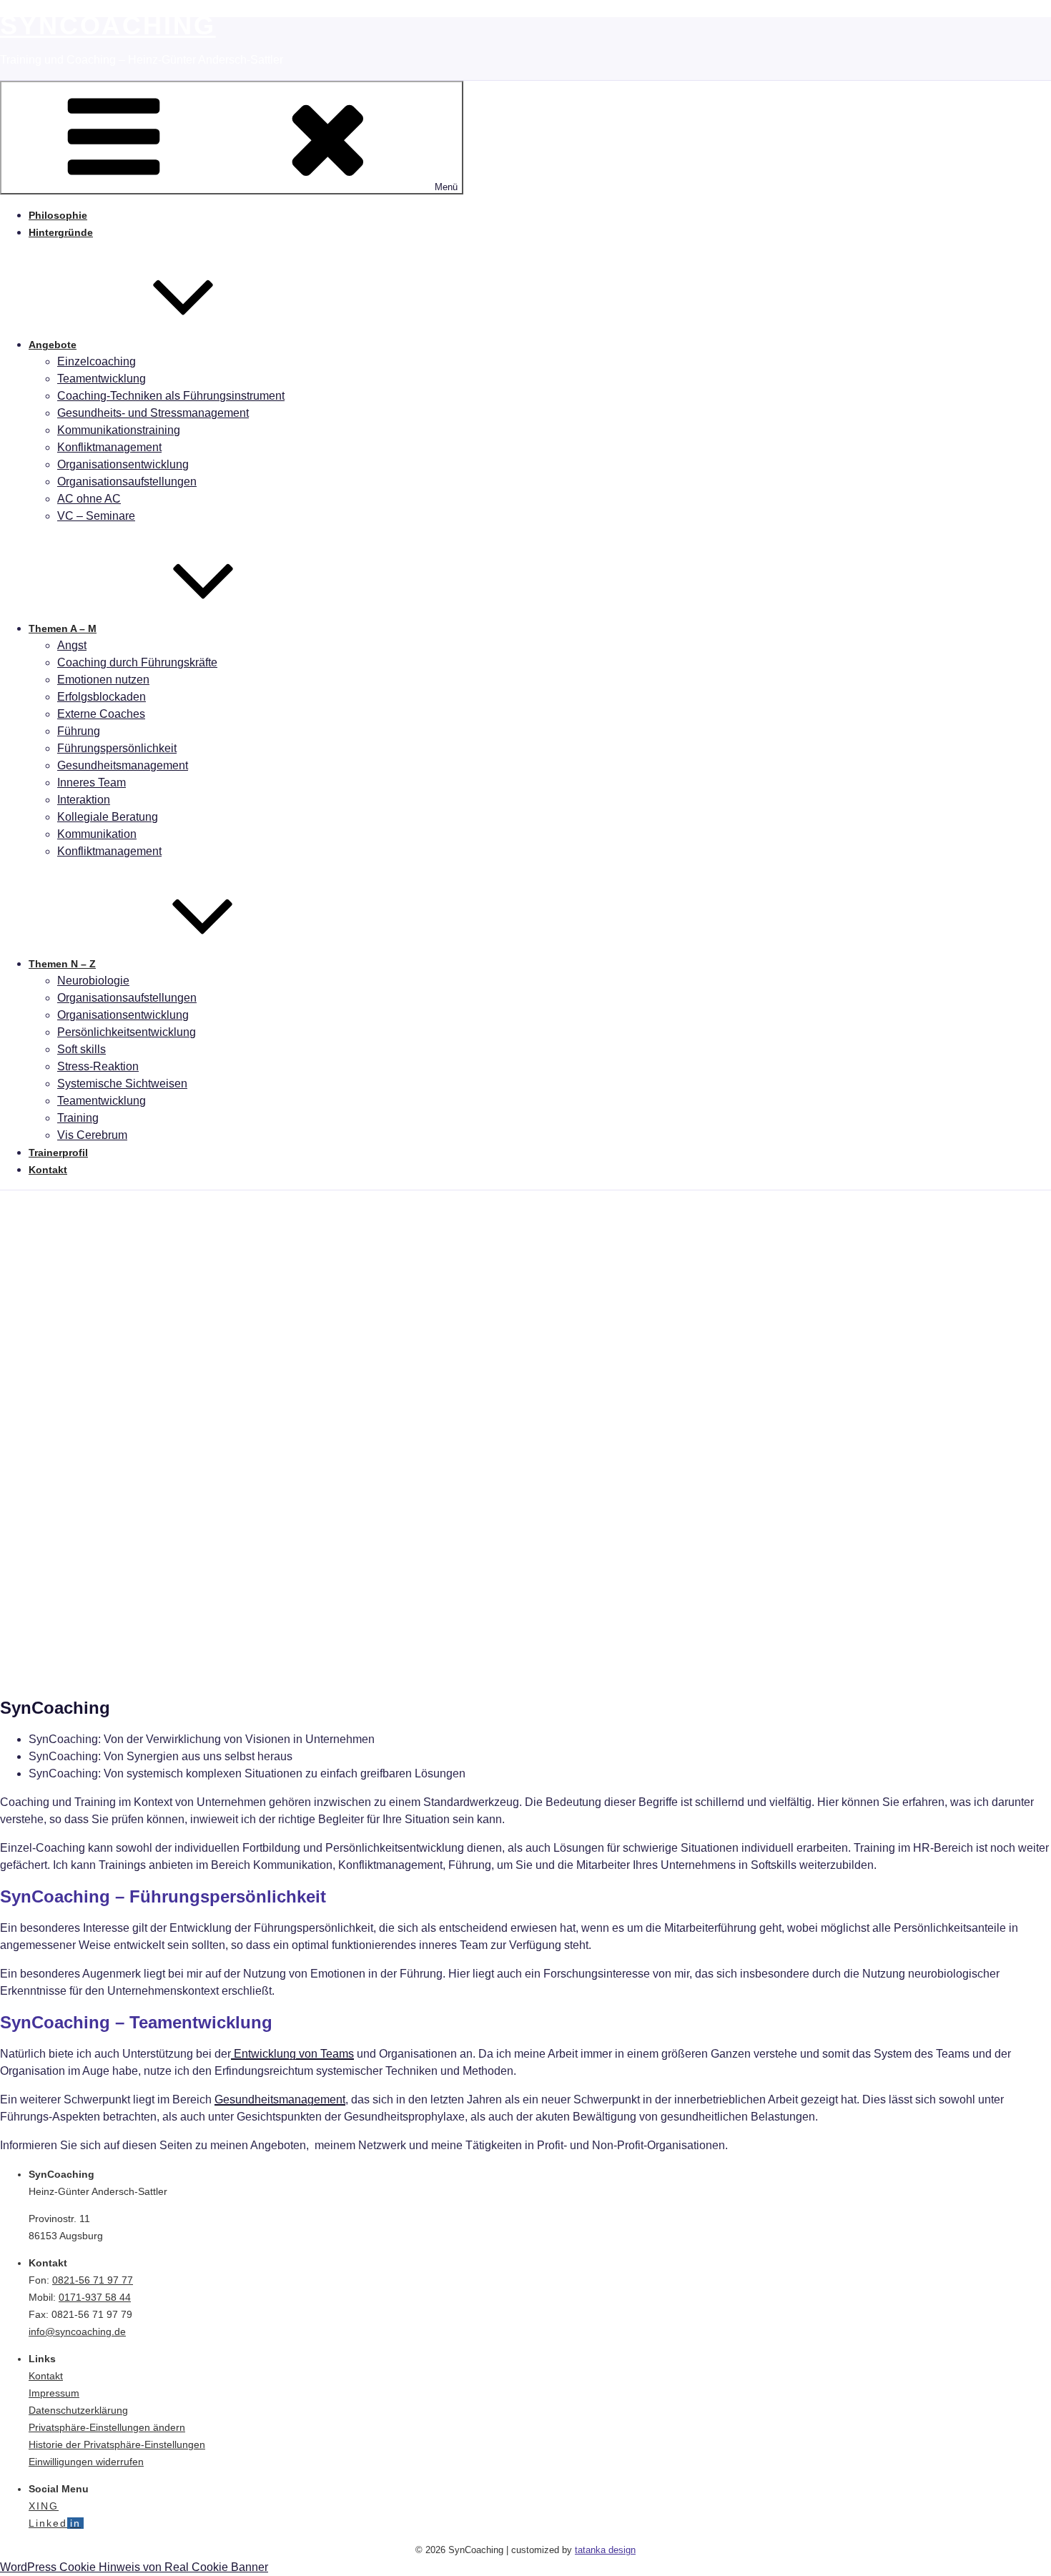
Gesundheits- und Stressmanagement (153, 413)
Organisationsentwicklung (123, 464)
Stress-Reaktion (98, 1066)
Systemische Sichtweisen (122, 1084)
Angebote (53, 345)
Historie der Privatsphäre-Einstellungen (117, 2444)
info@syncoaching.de (77, 2331)
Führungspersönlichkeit (117, 748)
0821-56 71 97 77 (93, 2280)
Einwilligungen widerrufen (86, 2462)
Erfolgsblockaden (102, 697)
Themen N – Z (62, 964)
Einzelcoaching (97, 361)
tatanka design (605, 2550)
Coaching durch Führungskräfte (137, 662)
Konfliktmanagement (109, 447)
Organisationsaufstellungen (127, 482)
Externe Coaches (101, 714)
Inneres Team (92, 783)
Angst (72, 645)
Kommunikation (97, 834)
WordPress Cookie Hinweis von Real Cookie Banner (134, 2567)
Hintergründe (61, 232)
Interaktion (84, 800)
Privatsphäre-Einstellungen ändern (107, 2427)
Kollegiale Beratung (108, 817)
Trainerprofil (58, 1153)
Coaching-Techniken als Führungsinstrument (171, 396)
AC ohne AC (89, 499)
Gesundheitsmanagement (123, 765)
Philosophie (58, 215)
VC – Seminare (96, 516)
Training (78, 1118)
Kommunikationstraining (119, 430)
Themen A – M (63, 628)
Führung (79, 731)
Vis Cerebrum (92, 1135)
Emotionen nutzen (103, 680)
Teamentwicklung (102, 379)
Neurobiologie (93, 981)
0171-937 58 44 (95, 2297)
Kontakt (48, 1170)
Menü (446, 187)
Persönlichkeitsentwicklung (127, 1032)
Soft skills (82, 1049)
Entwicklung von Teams (292, 2054)
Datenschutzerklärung (78, 2410)
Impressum (54, 2393)
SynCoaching (108, 25)
